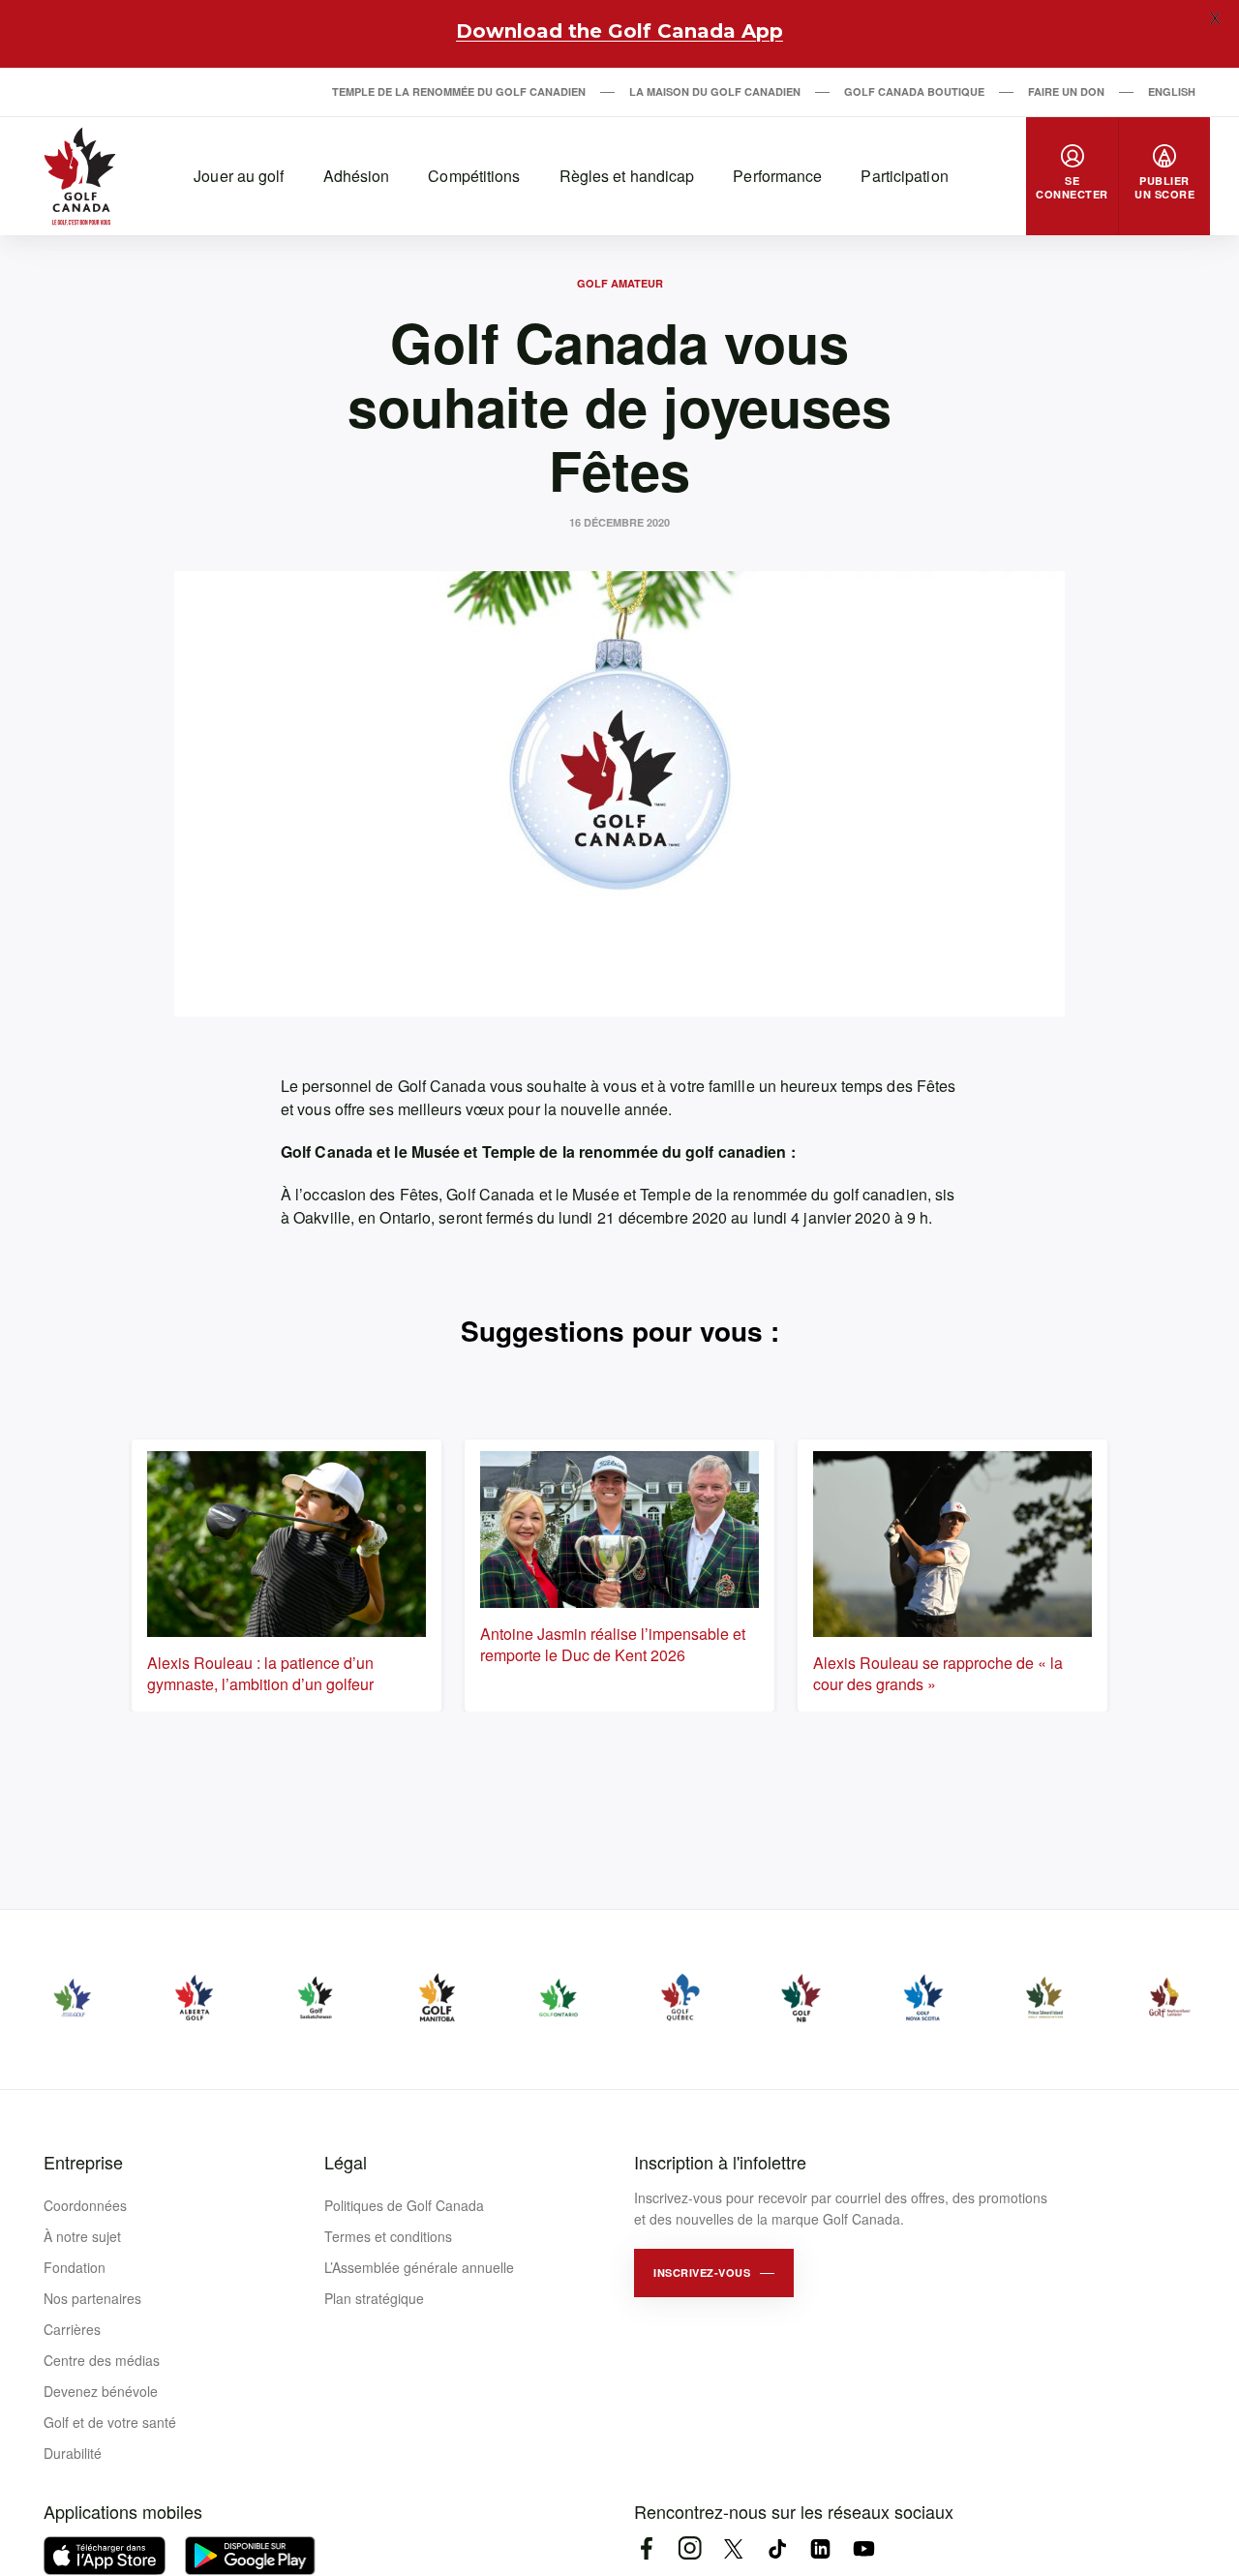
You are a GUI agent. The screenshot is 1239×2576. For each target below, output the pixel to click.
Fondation (75, 2267)
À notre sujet (82, 2236)
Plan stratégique (374, 2298)
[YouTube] (864, 2548)
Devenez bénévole (101, 2391)
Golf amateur (620, 283)
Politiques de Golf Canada (404, 2205)
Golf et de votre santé (110, 2422)
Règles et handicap (627, 176)
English (1172, 91)
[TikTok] (777, 2548)
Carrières (72, 2329)
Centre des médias (102, 2360)
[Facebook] (646, 2548)
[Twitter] (733, 2548)
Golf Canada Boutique (914, 91)
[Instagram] (690, 2548)
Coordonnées (85, 2205)
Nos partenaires (92, 2298)
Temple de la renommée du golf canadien (459, 91)
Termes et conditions (388, 2236)
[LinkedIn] (820, 2548)
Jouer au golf (239, 176)
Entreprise (83, 2162)
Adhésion (357, 176)
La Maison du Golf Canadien (715, 91)
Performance (777, 176)
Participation (904, 176)
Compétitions (474, 176)
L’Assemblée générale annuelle (419, 2267)
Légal (346, 2162)
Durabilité (73, 2453)
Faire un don (1066, 91)
